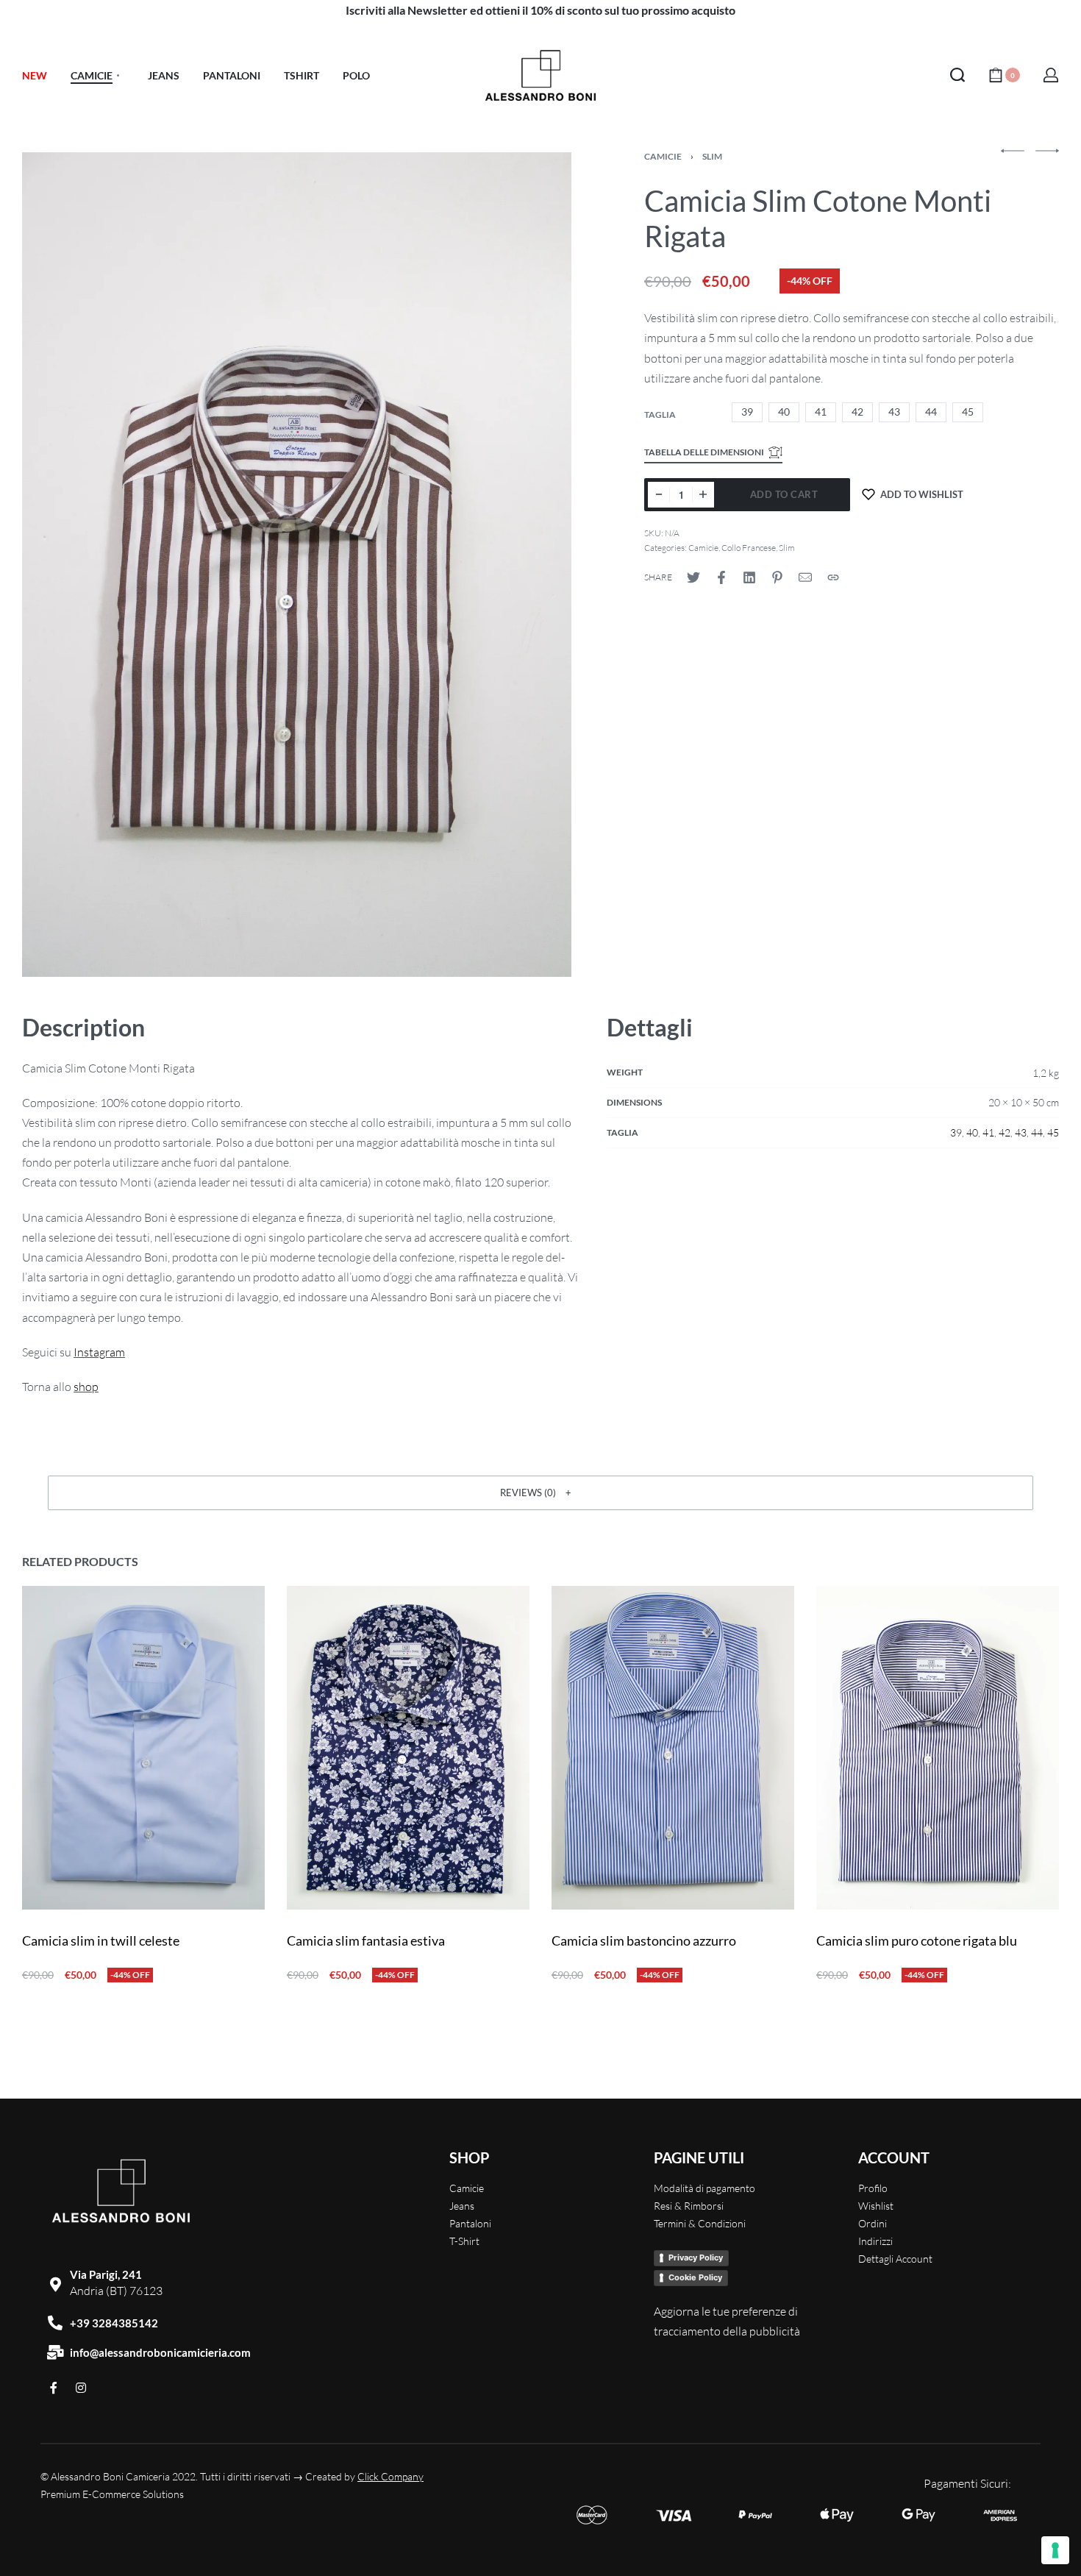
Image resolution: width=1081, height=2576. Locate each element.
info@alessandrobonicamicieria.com (160, 2352)
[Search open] (957, 75)
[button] (540, 1492)
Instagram (99, 1352)
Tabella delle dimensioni (704, 452)
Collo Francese (749, 548)
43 (1021, 1132)
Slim (712, 156)
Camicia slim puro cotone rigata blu (917, 1940)
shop (86, 1387)
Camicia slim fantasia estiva (366, 1940)
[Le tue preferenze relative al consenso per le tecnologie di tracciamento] (1055, 2550)
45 (1053, 1132)
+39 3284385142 (114, 2323)
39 (956, 1132)
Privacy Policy (696, 2257)
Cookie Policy (695, 2277)
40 (972, 1132)
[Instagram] (81, 2388)
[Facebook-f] (54, 2388)
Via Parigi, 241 (106, 2274)
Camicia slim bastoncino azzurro (644, 1940)
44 (1037, 1132)
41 (988, 1132)
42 (1005, 1132)
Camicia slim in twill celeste (101, 1940)
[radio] (747, 412)
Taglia (660, 414)
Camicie (663, 156)
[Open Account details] (1051, 75)
